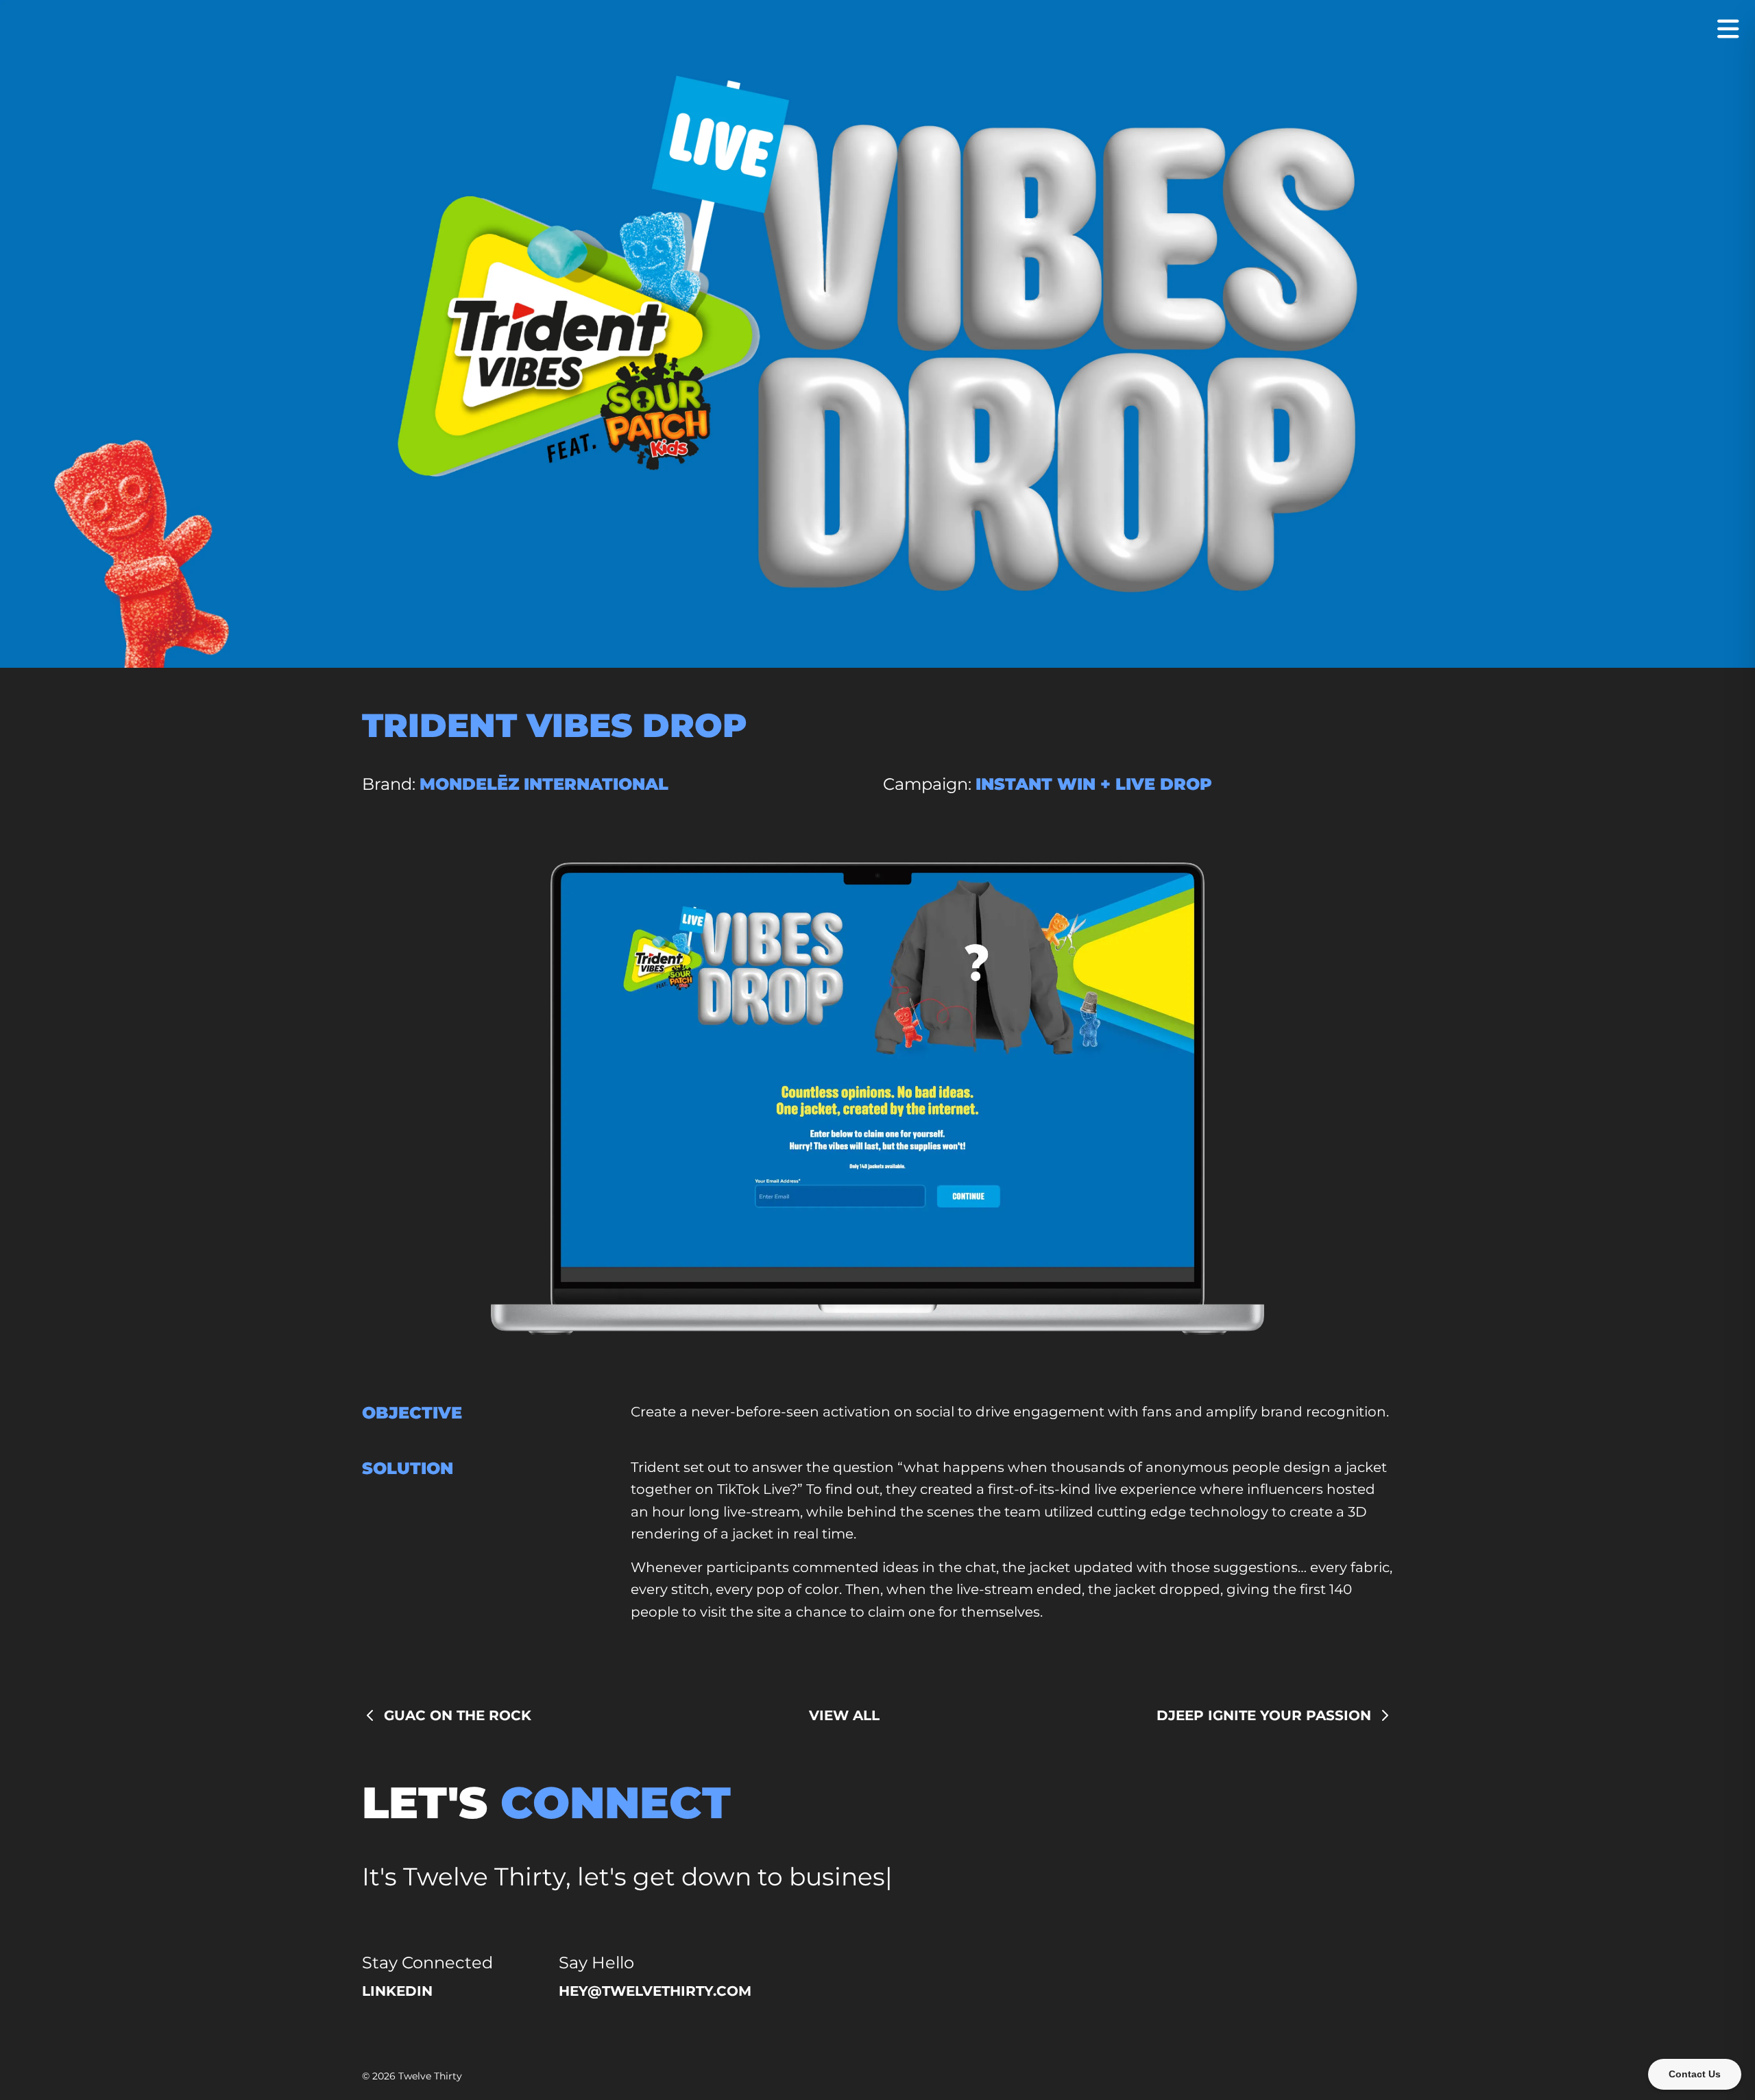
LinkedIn (397, 1991)
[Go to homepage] (877, 30)
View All (844, 1715)
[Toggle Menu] (1728, 29)
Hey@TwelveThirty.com (655, 1991)
